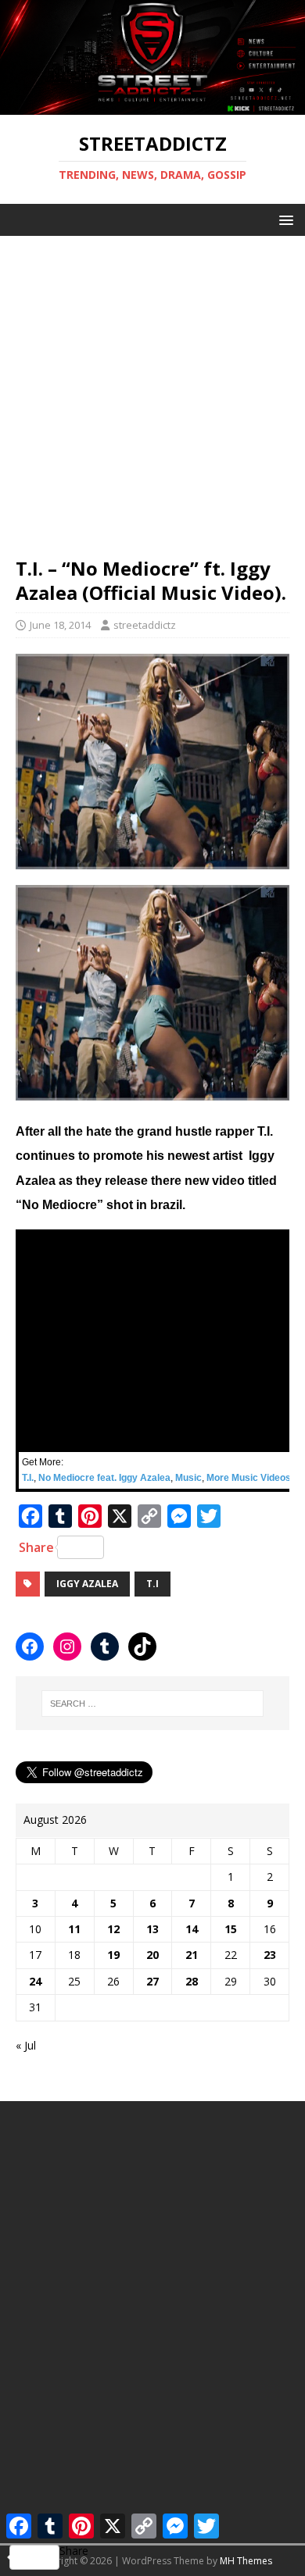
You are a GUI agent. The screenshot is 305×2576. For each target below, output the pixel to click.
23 (270, 1955)
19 (113, 1955)
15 (231, 1929)
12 (113, 1929)
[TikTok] (142, 1647)
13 (152, 1929)
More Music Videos (249, 1478)
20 (152, 1955)
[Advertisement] (152, 388)
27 (152, 1981)
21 (192, 1955)
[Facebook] (30, 1647)
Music (188, 1478)
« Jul (26, 2045)
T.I (152, 1584)
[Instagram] (67, 1647)
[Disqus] (152, 2312)
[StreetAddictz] (152, 106)
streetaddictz (145, 625)
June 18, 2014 (60, 625)
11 (74, 1929)
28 (192, 1981)
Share (36, 1547)
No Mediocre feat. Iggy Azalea (104, 1478)
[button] (283, 219)
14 (192, 1929)
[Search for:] (153, 1704)
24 (35, 1981)
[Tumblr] (105, 1647)
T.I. (28, 1478)
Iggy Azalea (87, 1584)
